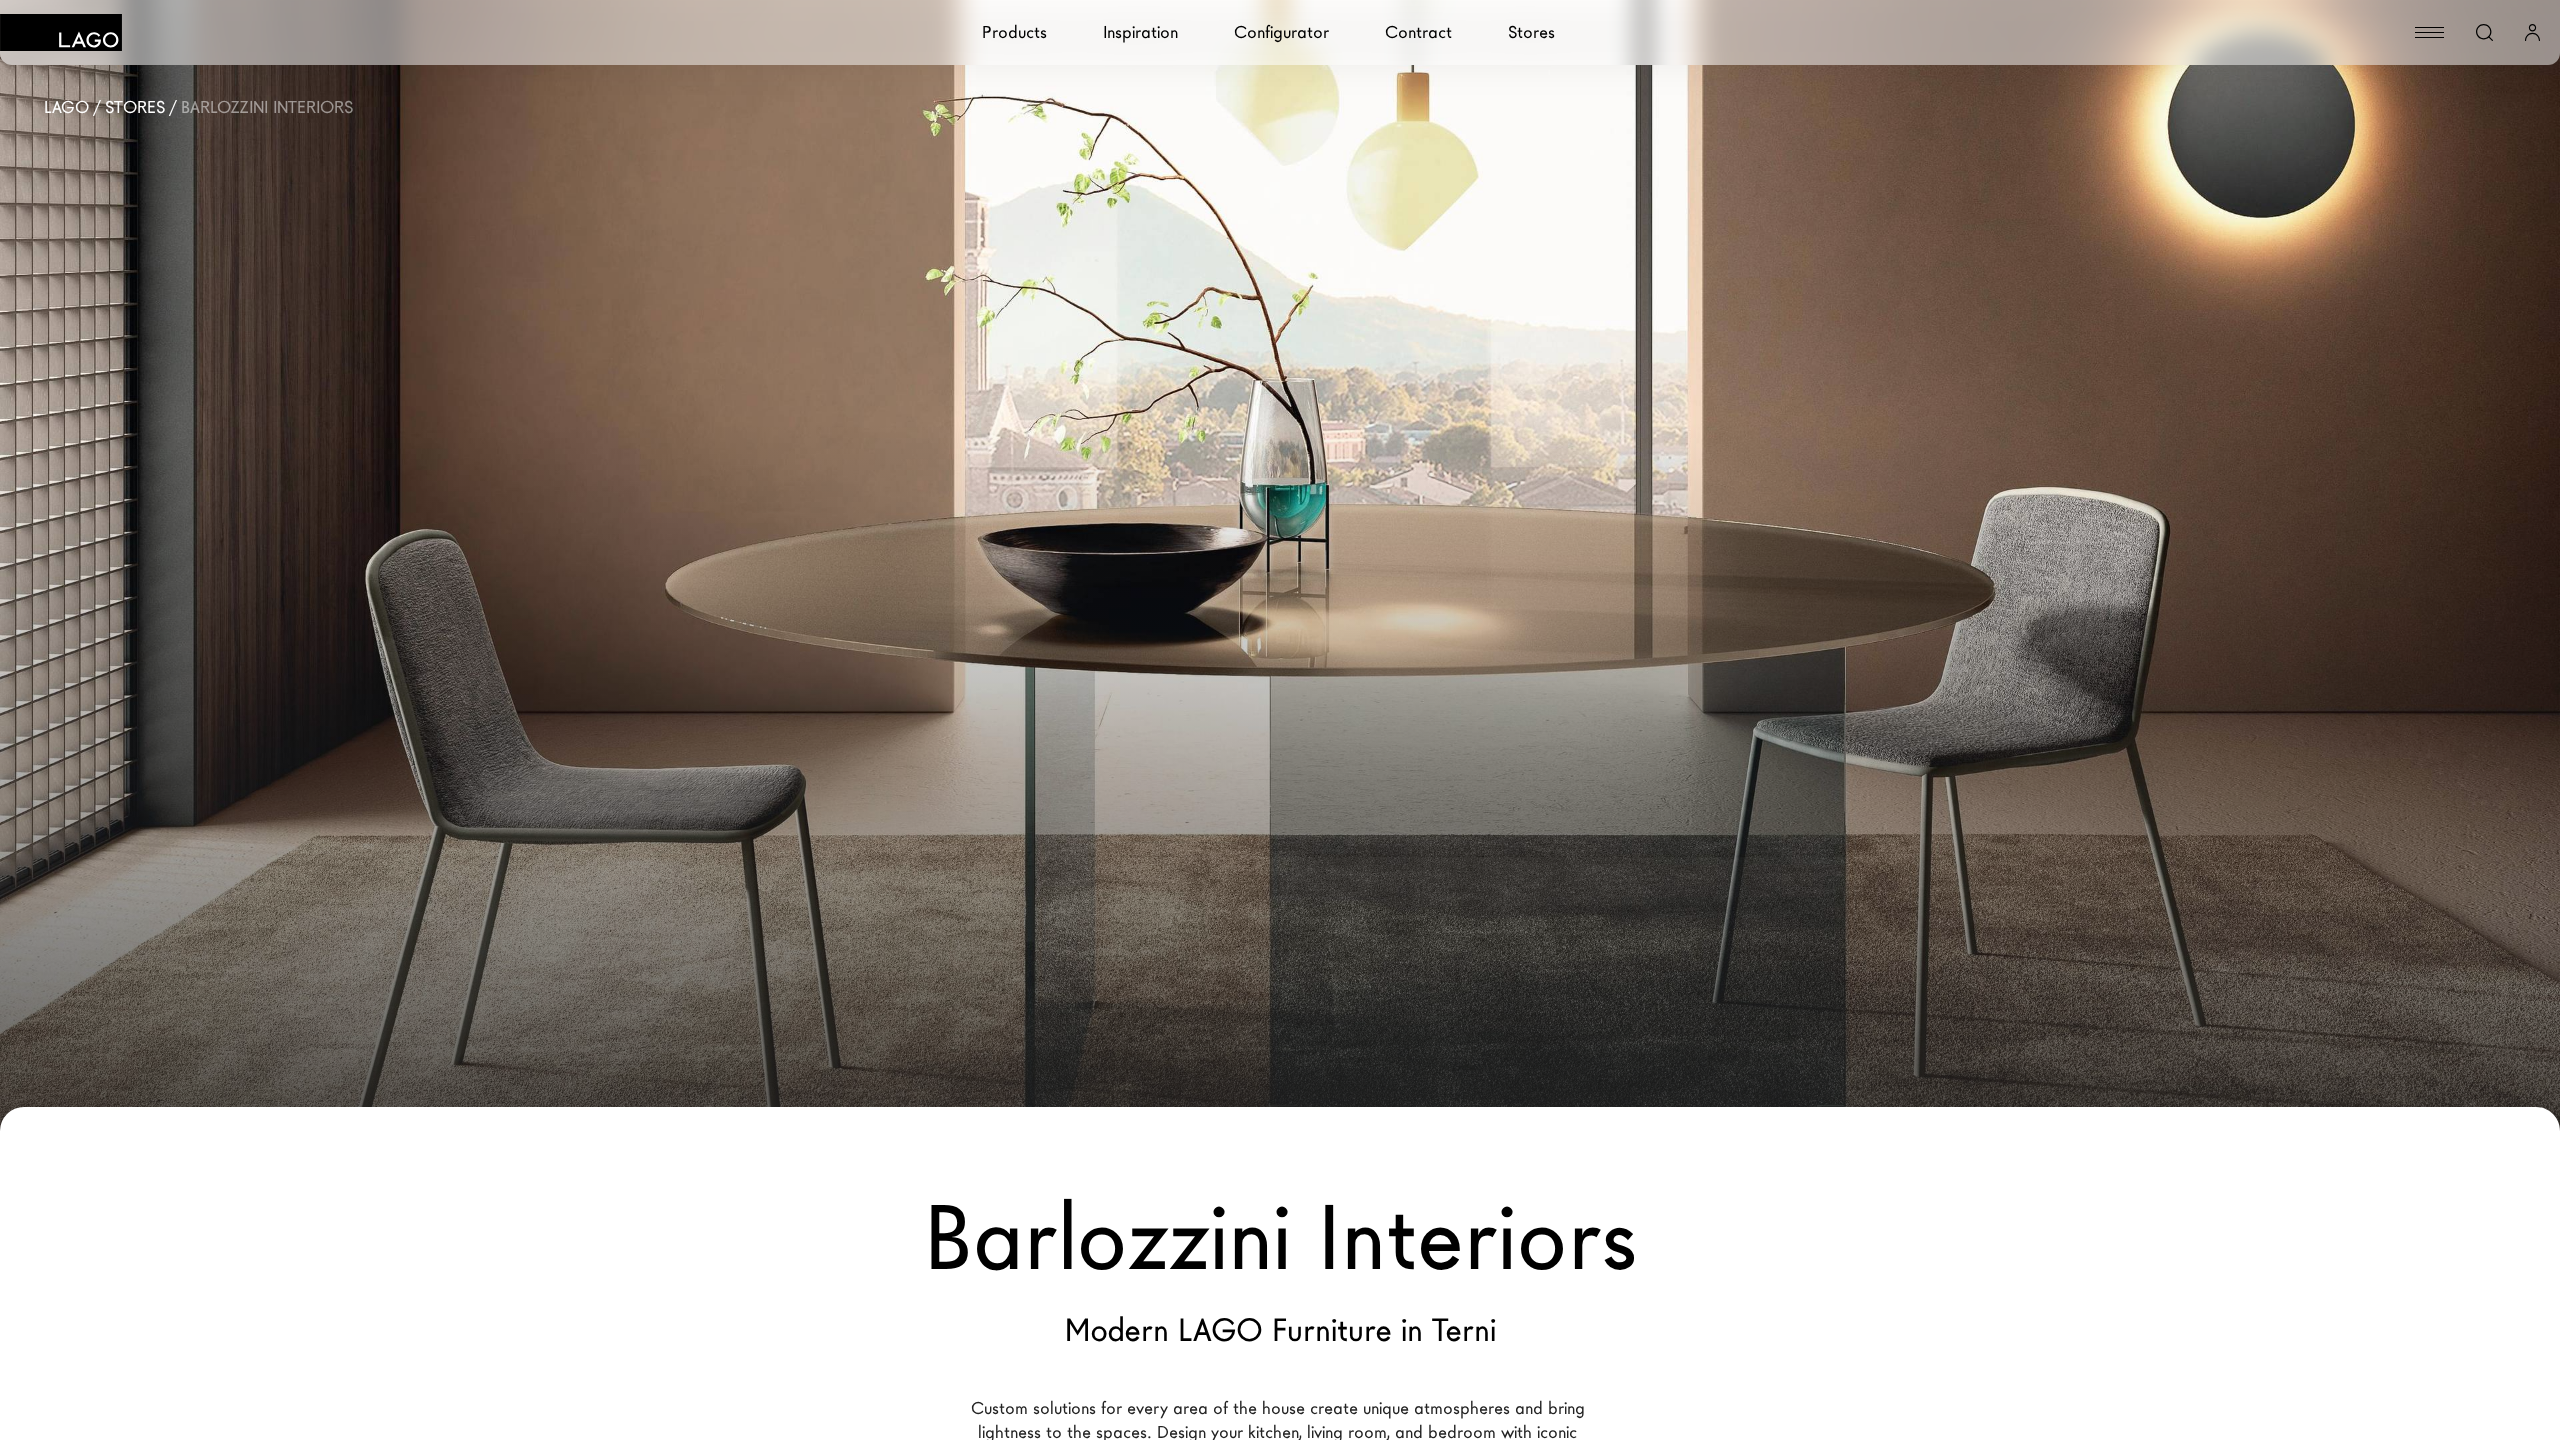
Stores (1531, 32)
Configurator (1281, 32)
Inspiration (1140, 32)
